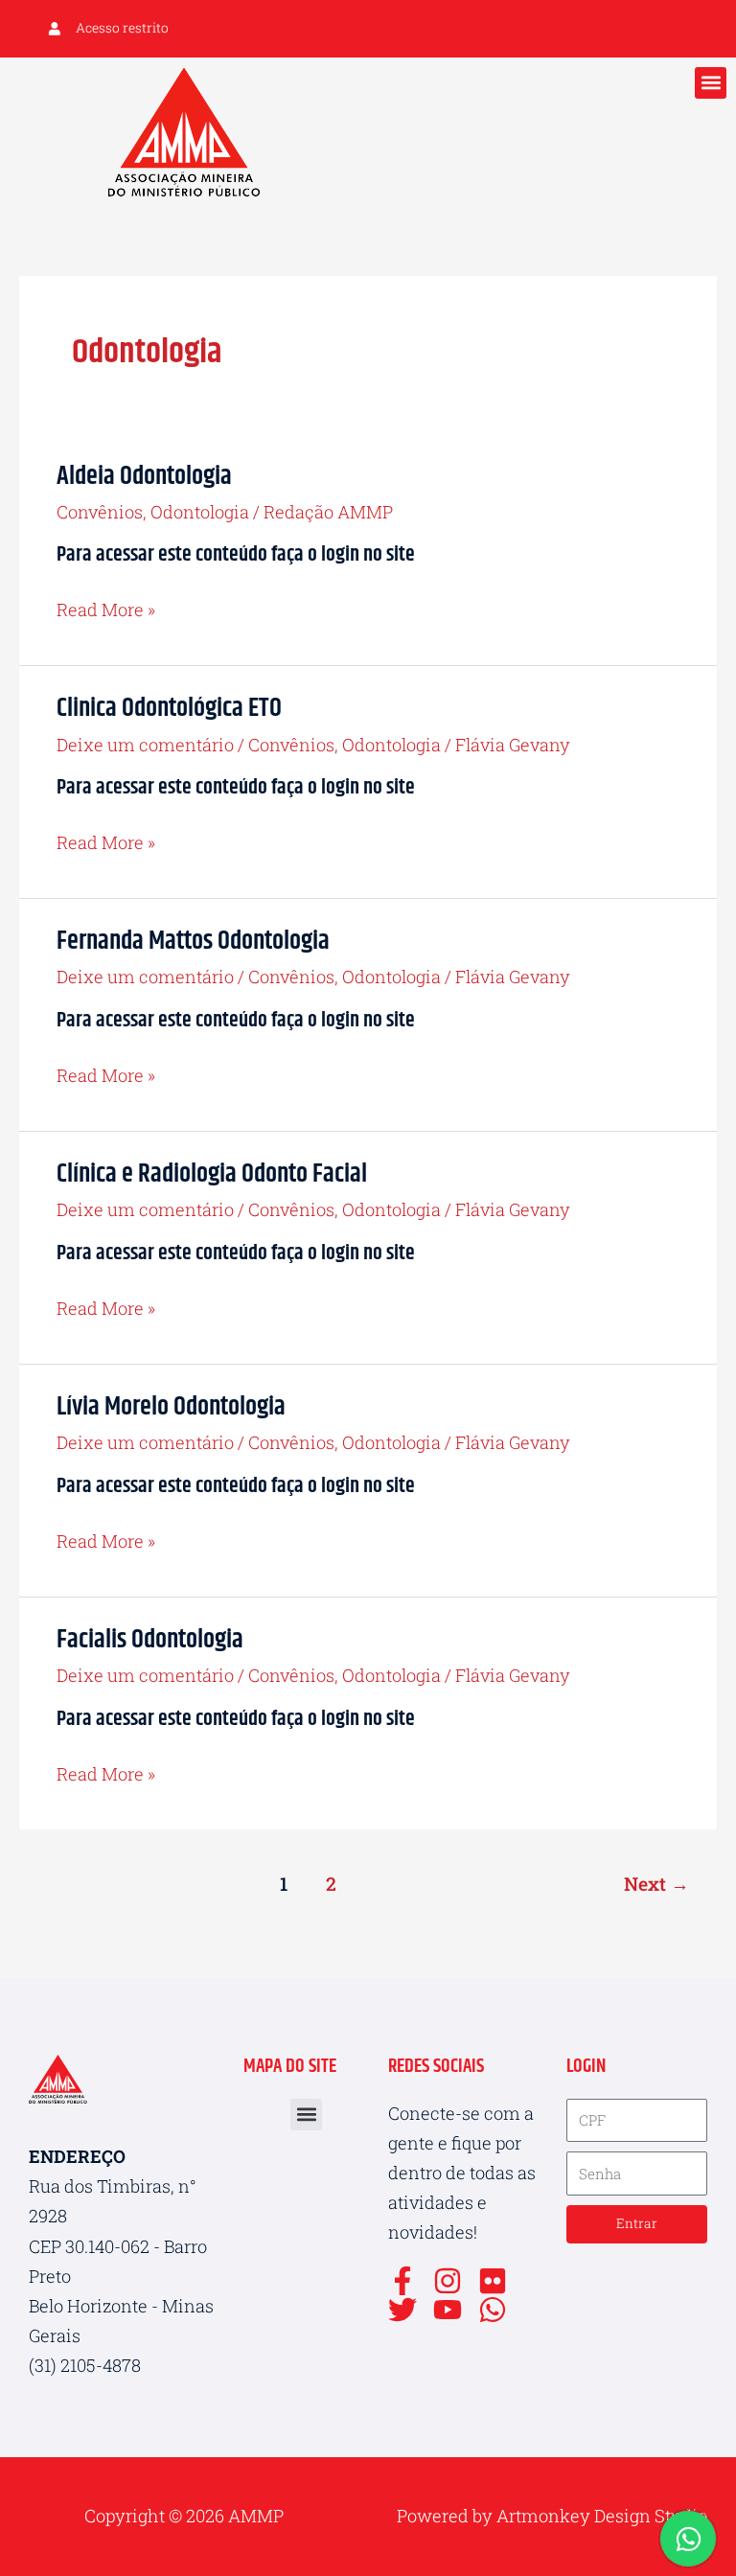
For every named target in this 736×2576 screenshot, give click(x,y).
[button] (711, 83)
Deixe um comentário (145, 745)
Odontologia (200, 512)
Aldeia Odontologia (144, 476)
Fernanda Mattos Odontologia (193, 941)
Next (656, 1884)
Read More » (106, 608)
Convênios (100, 512)
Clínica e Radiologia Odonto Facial (212, 1174)
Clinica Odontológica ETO (169, 708)
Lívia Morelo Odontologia (171, 1407)
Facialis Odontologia (150, 1640)
